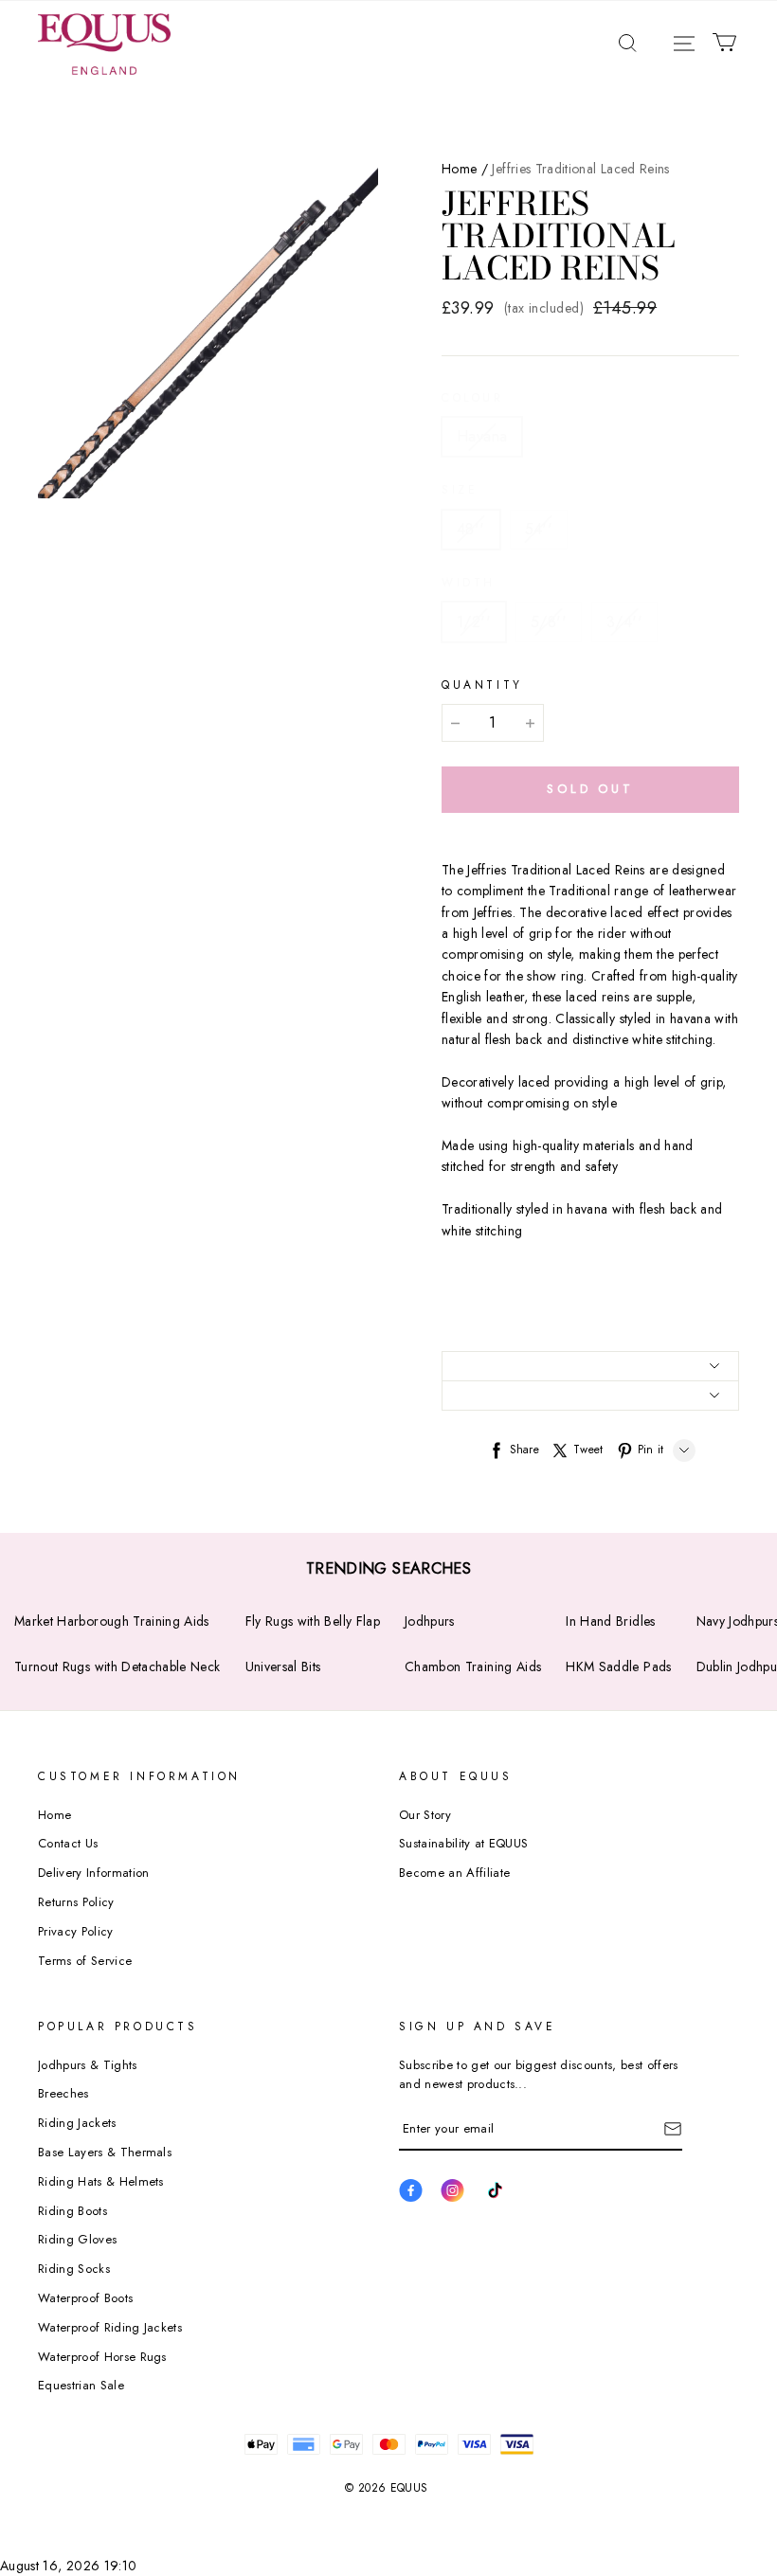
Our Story (425, 1815)
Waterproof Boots (85, 2298)
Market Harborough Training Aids (112, 1621)
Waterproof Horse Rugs (102, 2357)
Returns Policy (76, 1902)
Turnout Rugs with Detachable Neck (117, 1666)
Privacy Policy (76, 1931)
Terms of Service (85, 1961)
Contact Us (68, 1843)
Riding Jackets (77, 2123)
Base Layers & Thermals (105, 2152)
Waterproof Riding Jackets (110, 2327)
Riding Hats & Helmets (101, 2181)
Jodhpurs (430, 1621)
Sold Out (590, 789)
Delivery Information (94, 1873)
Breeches (63, 2093)
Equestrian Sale (81, 2385)
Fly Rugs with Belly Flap (313, 1621)
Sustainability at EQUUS (463, 1843)
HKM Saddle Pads (618, 1666)
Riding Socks (74, 2269)
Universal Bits (283, 1666)
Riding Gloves (77, 2239)
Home (459, 169)
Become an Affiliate (454, 1873)
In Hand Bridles (610, 1621)
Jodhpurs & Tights (88, 2065)
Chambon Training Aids (473, 1666)
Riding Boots (72, 2211)
